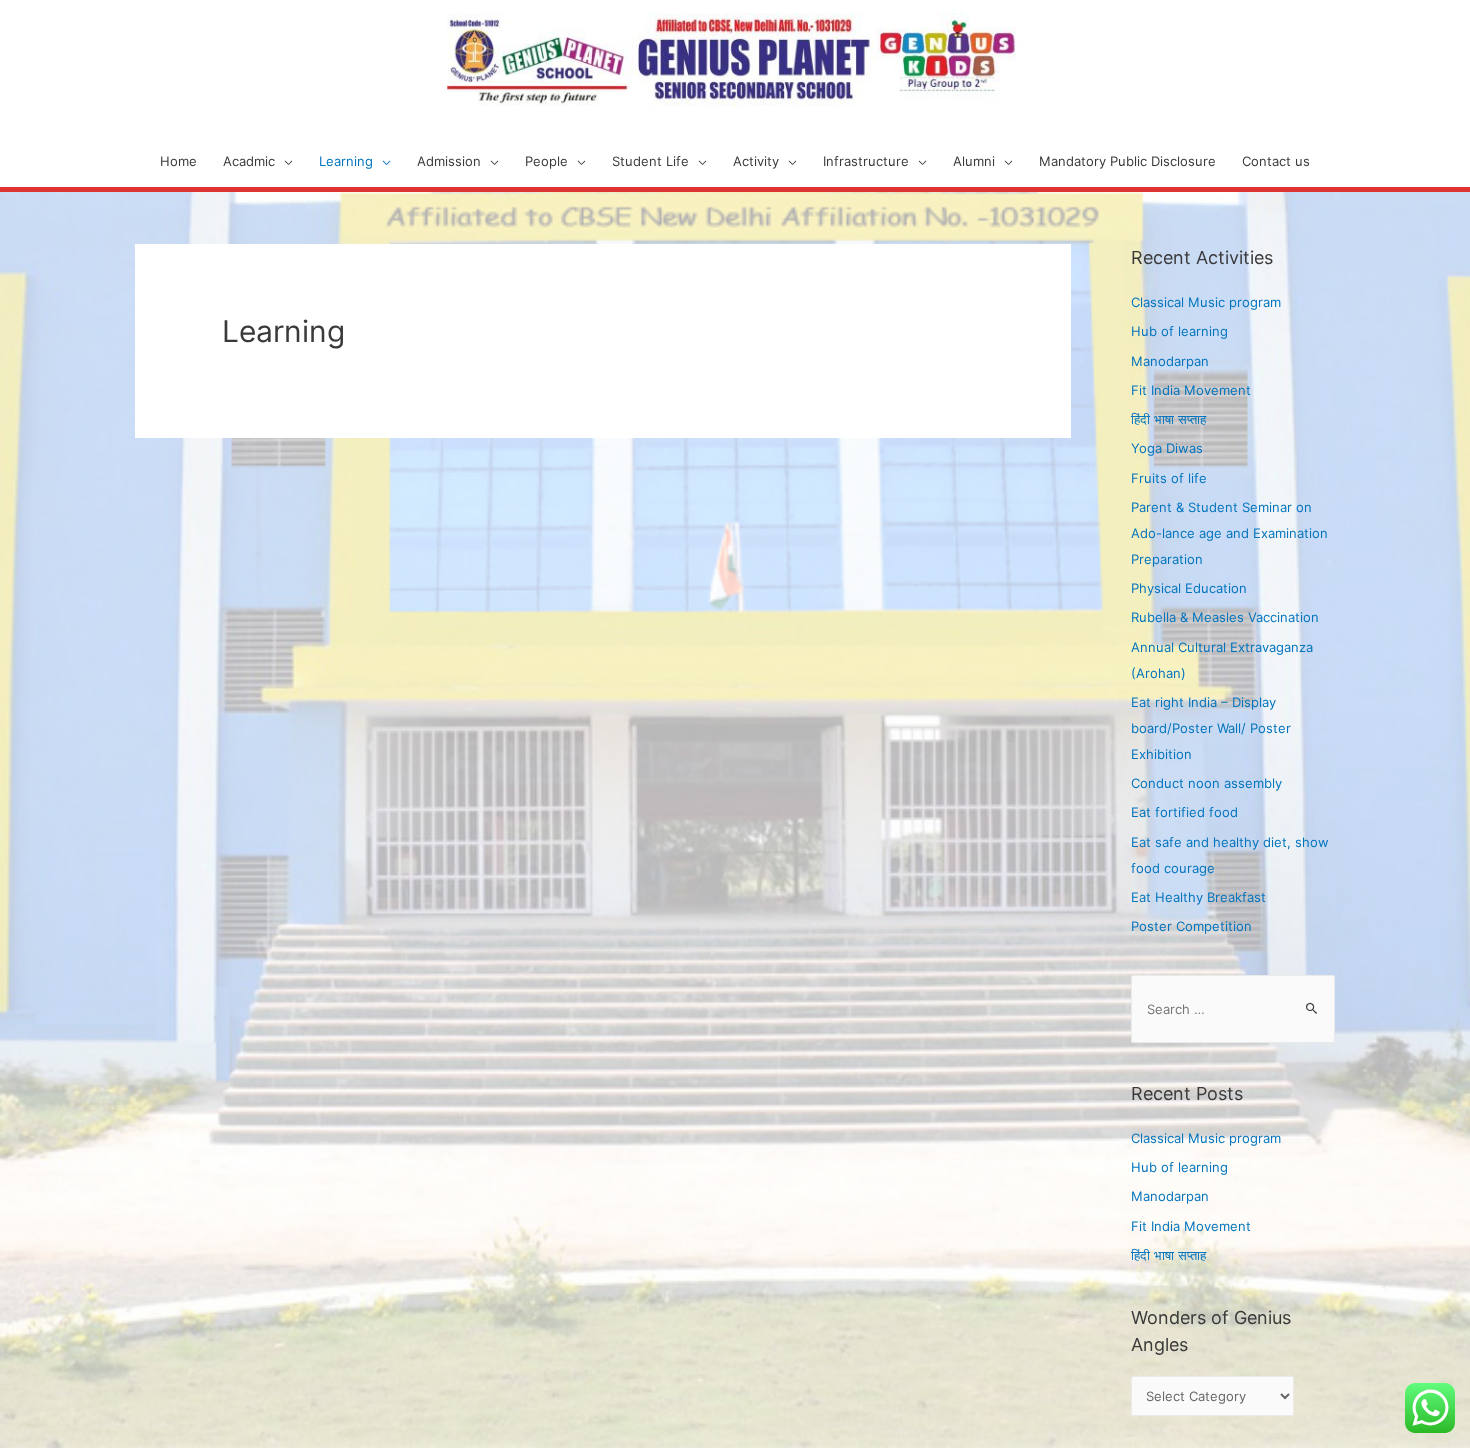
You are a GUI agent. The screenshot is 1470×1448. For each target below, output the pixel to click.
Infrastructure (866, 161)
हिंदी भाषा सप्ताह (1168, 419)
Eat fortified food (1184, 812)
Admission (449, 161)
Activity (756, 161)
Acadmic (249, 161)
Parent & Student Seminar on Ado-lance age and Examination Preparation (1229, 533)
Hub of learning (1179, 331)
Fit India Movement (1191, 390)
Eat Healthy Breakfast (1198, 897)
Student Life (650, 161)
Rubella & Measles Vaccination (1225, 617)
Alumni (974, 161)
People (546, 161)
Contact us (1276, 161)
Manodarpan (1170, 361)
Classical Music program (1206, 302)
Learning (346, 161)
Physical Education (1189, 588)
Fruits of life (1169, 478)
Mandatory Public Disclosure (1127, 161)
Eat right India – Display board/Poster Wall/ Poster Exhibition (1211, 728)
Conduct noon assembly (1206, 783)
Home (178, 161)
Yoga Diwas (1167, 448)
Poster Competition (1191, 926)
